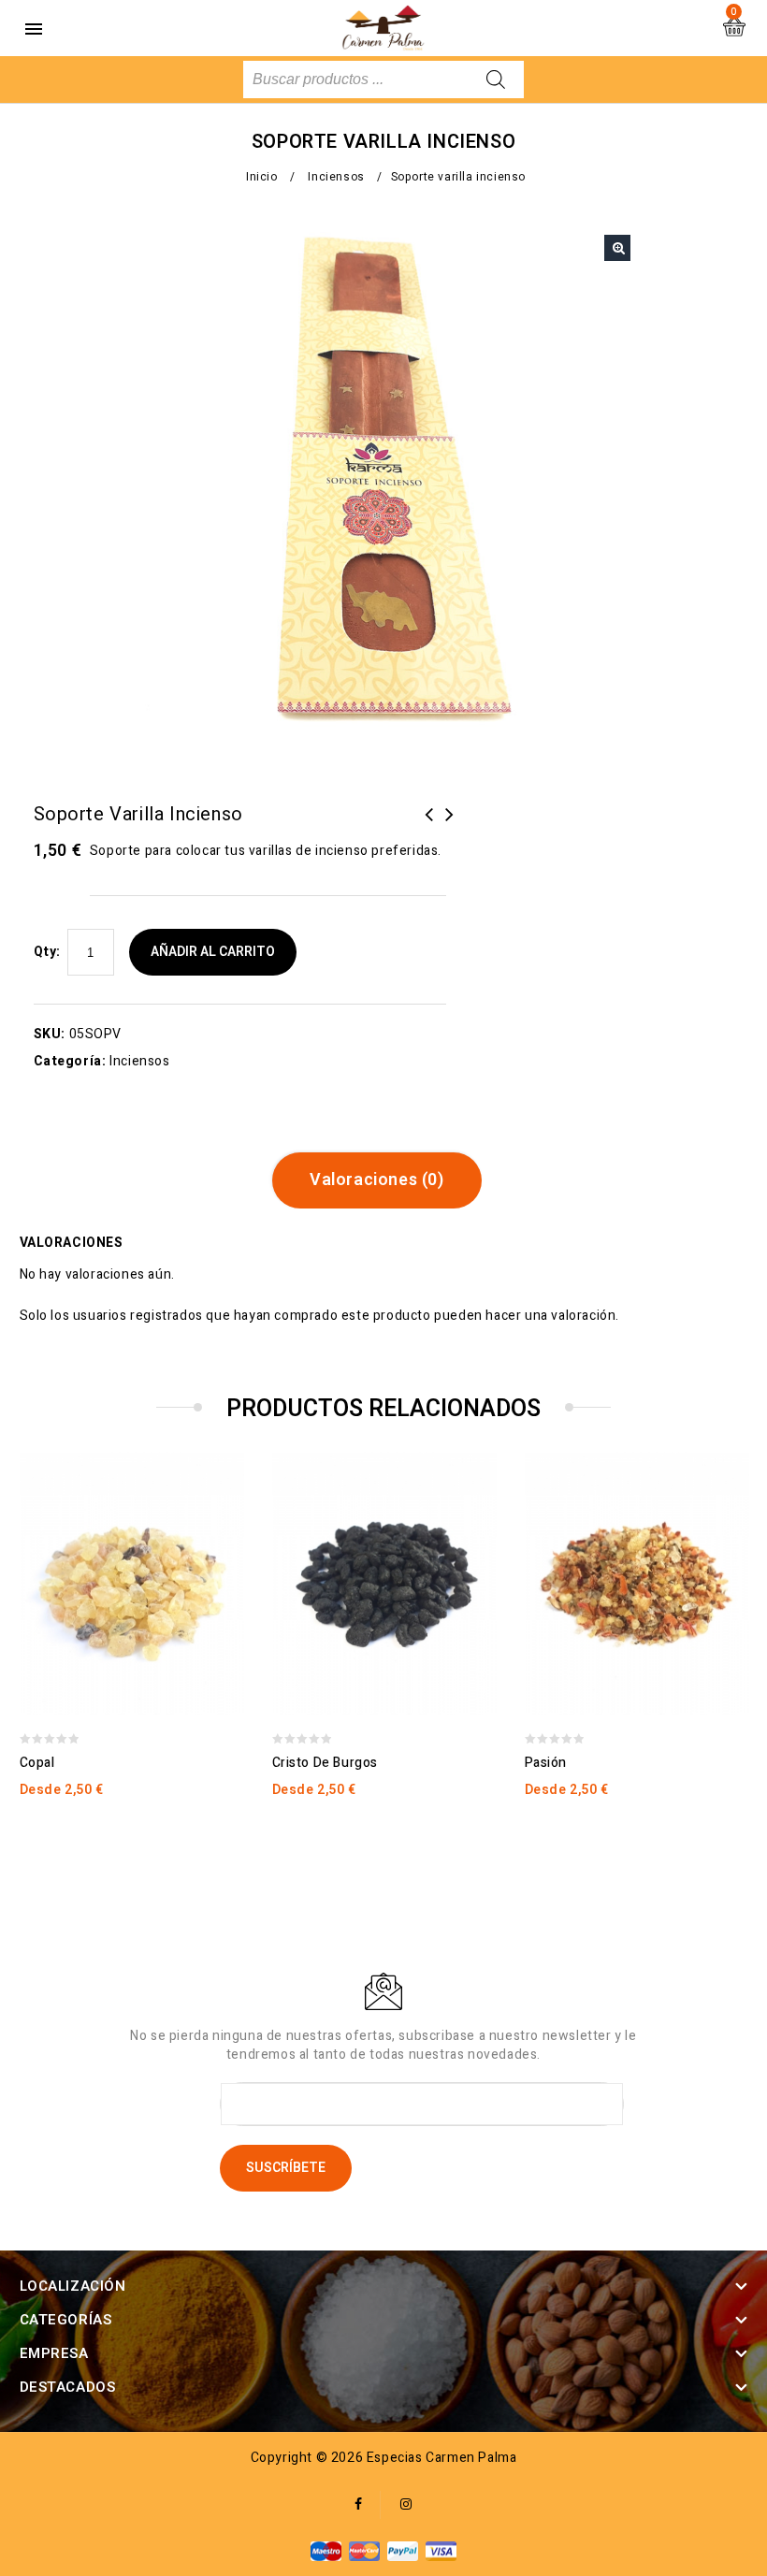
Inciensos (336, 177)
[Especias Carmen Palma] (383, 28)
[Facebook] (359, 2505)
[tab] (384, 1180)
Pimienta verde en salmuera (450, 826)
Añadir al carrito (213, 952)
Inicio (262, 177)
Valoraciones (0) (377, 1180)
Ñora (429, 826)
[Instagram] (406, 2505)
